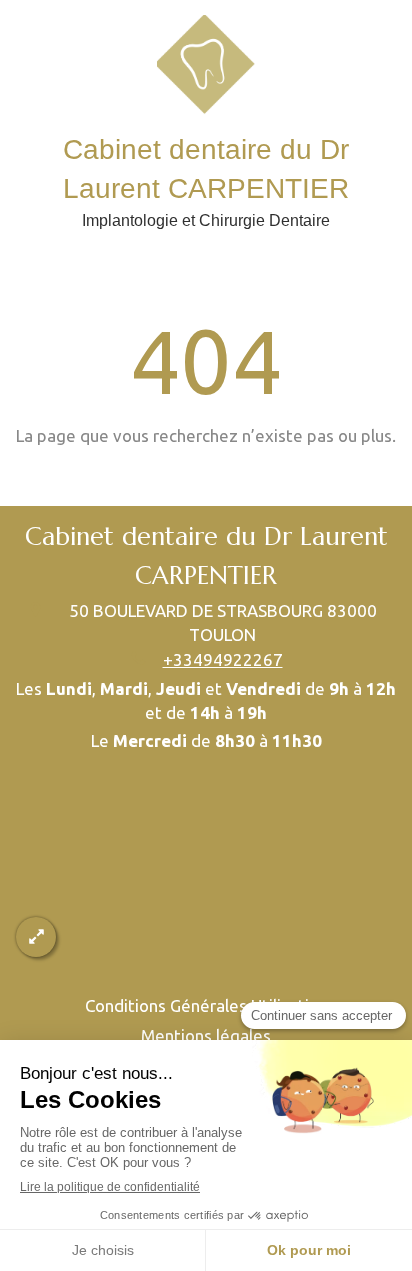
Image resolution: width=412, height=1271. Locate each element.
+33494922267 (223, 659)
